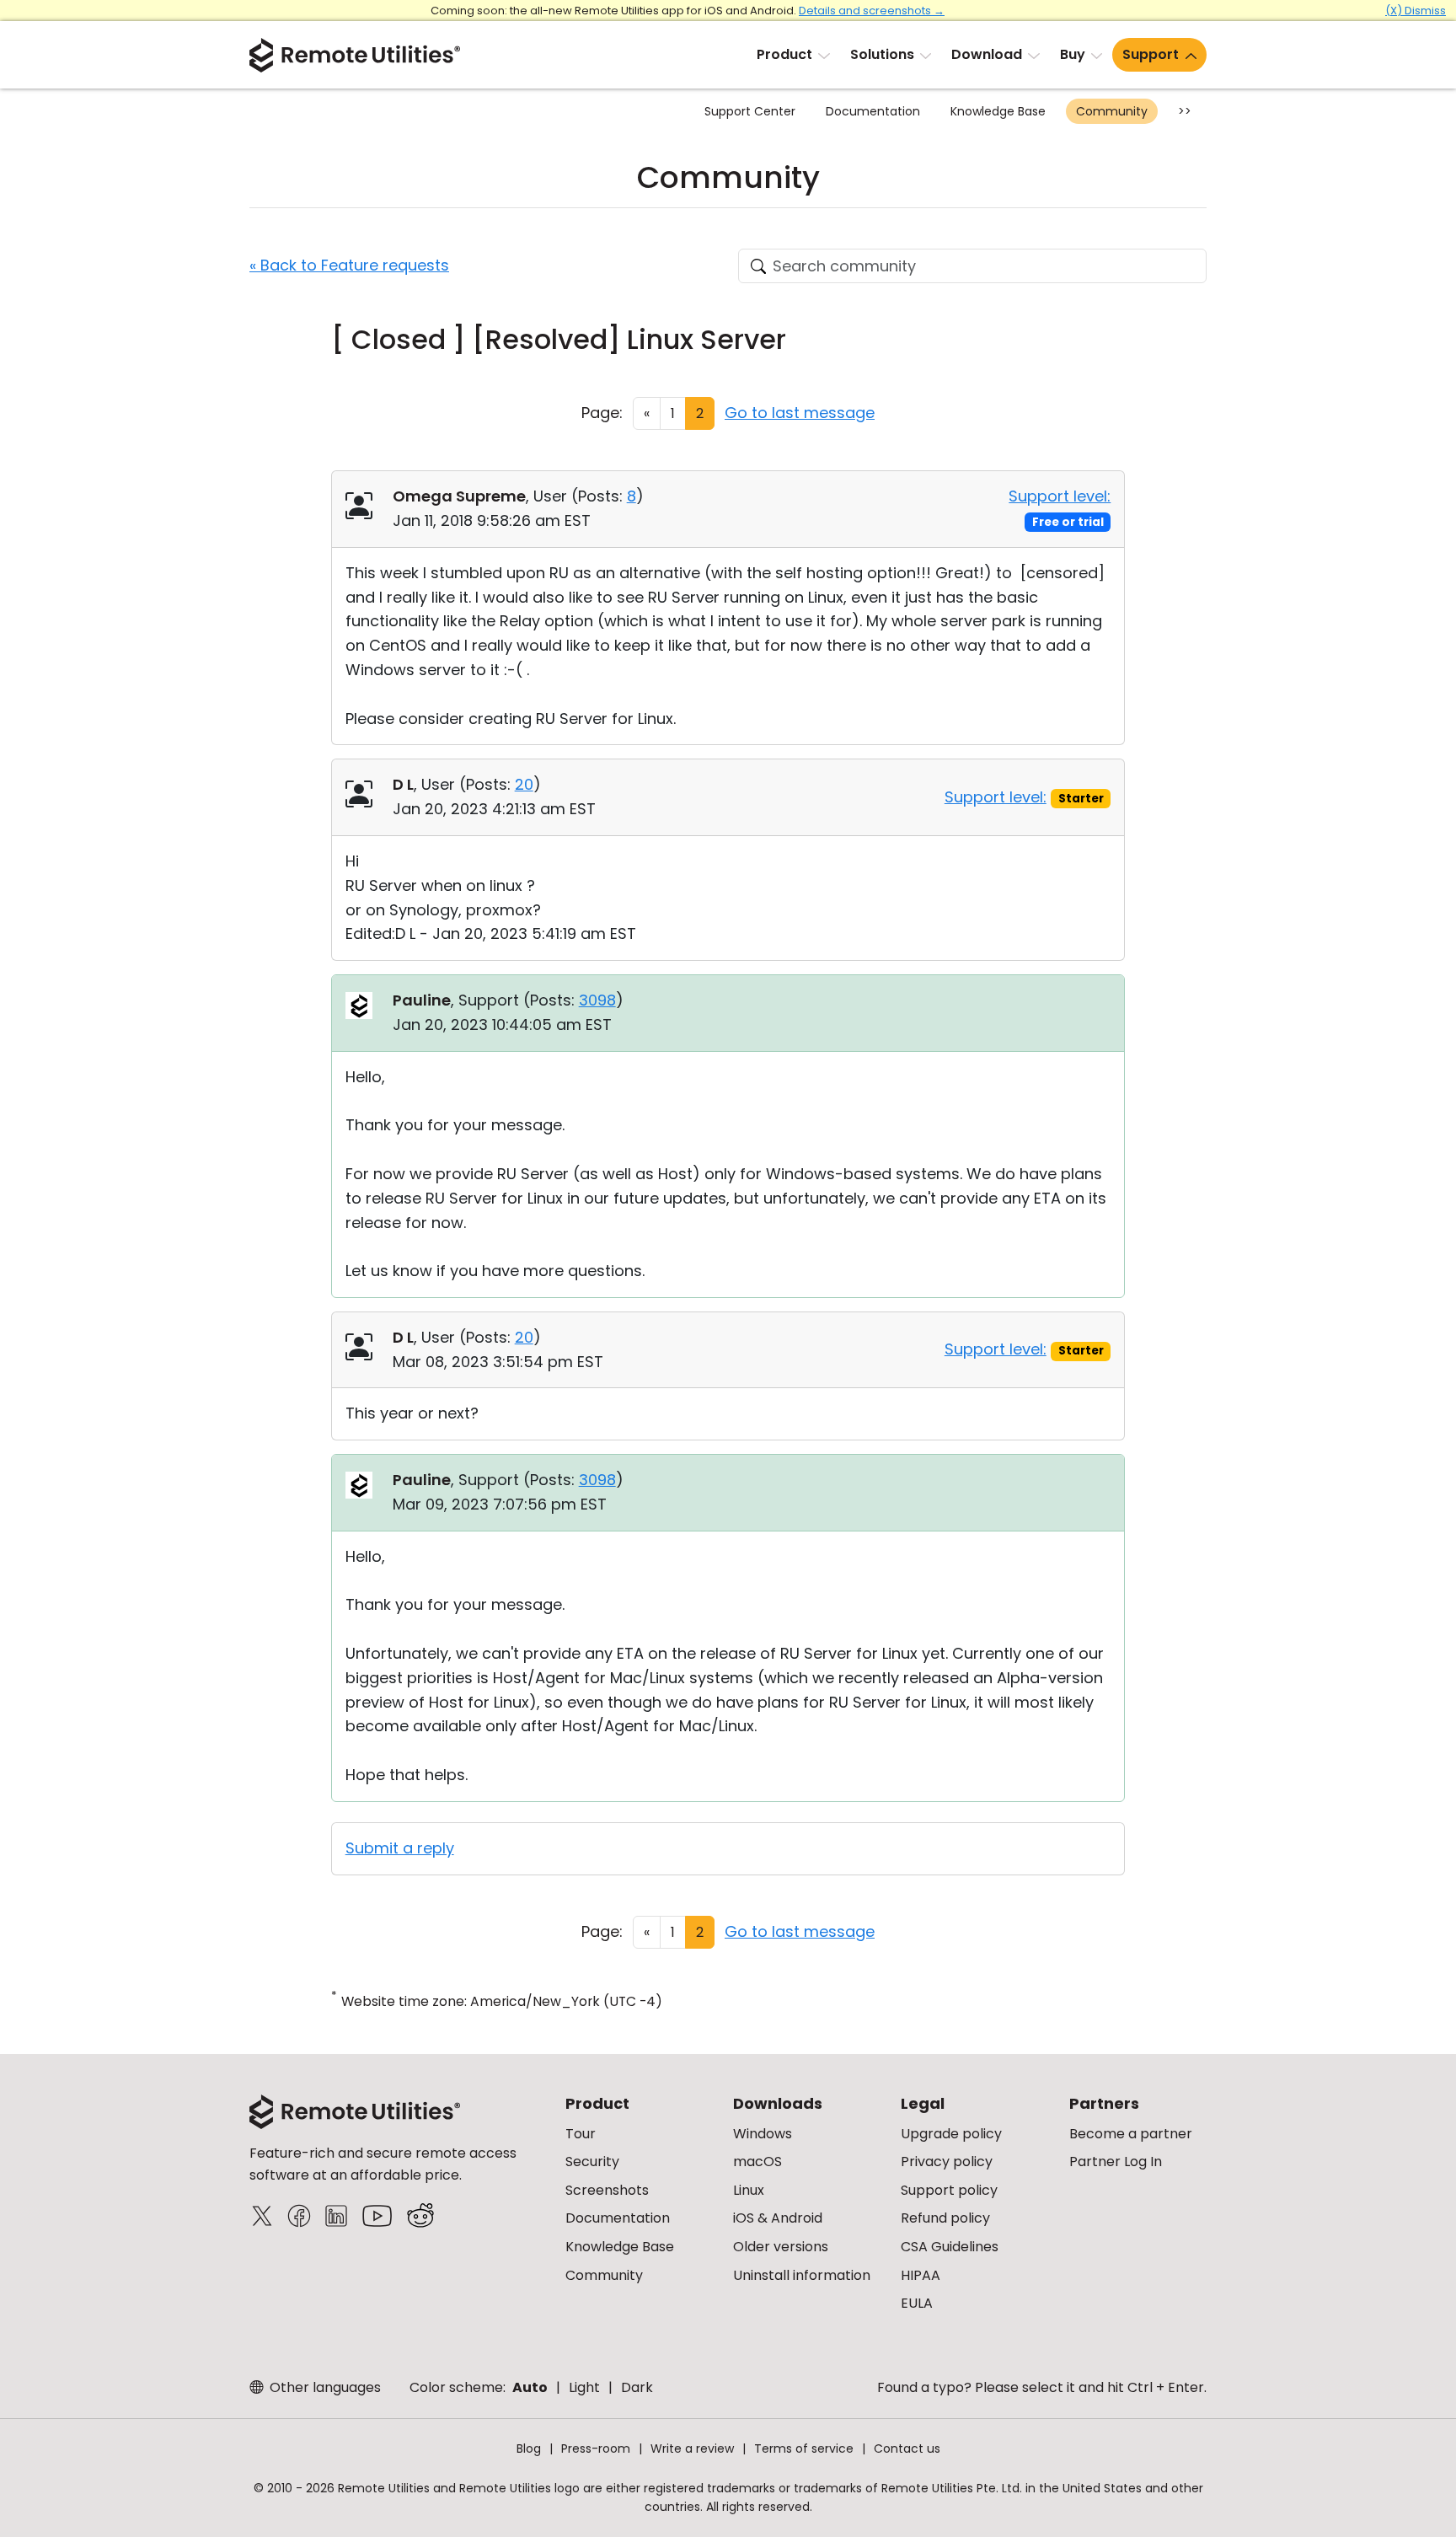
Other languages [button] (324, 2387)
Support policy (949, 2190)
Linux (749, 2190)
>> (1185, 111)
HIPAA (921, 2275)
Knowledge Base (998, 111)
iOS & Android (778, 2218)
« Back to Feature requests (349, 265)
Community (1112, 111)
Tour (581, 2134)
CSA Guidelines (950, 2247)
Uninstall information (802, 2275)
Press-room (596, 2448)
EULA (917, 2303)
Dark (637, 2387)
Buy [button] (1073, 54)
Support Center (750, 111)
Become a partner (1131, 2134)
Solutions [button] (882, 54)
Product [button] (784, 54)
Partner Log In (1116, 2162)
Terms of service (804, 2448)
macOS (757, 2162)
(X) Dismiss (1416, 11)
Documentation (873, 111)
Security (592, 2162)
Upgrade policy (951, 2134)
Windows (763, 2134)
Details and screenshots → (872, 11)
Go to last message (800, 413)
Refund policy (945, 2218)
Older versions (781, 2247)
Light (584, 2387)
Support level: (1060, 496)
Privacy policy (947, 2162)
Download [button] (987, 54)
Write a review (692, 2448)
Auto (530, 2387)
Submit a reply (400, 1848)
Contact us (907, 2448)
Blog (529, 2448)
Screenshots (607, 2190)
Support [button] (1151, 54)
